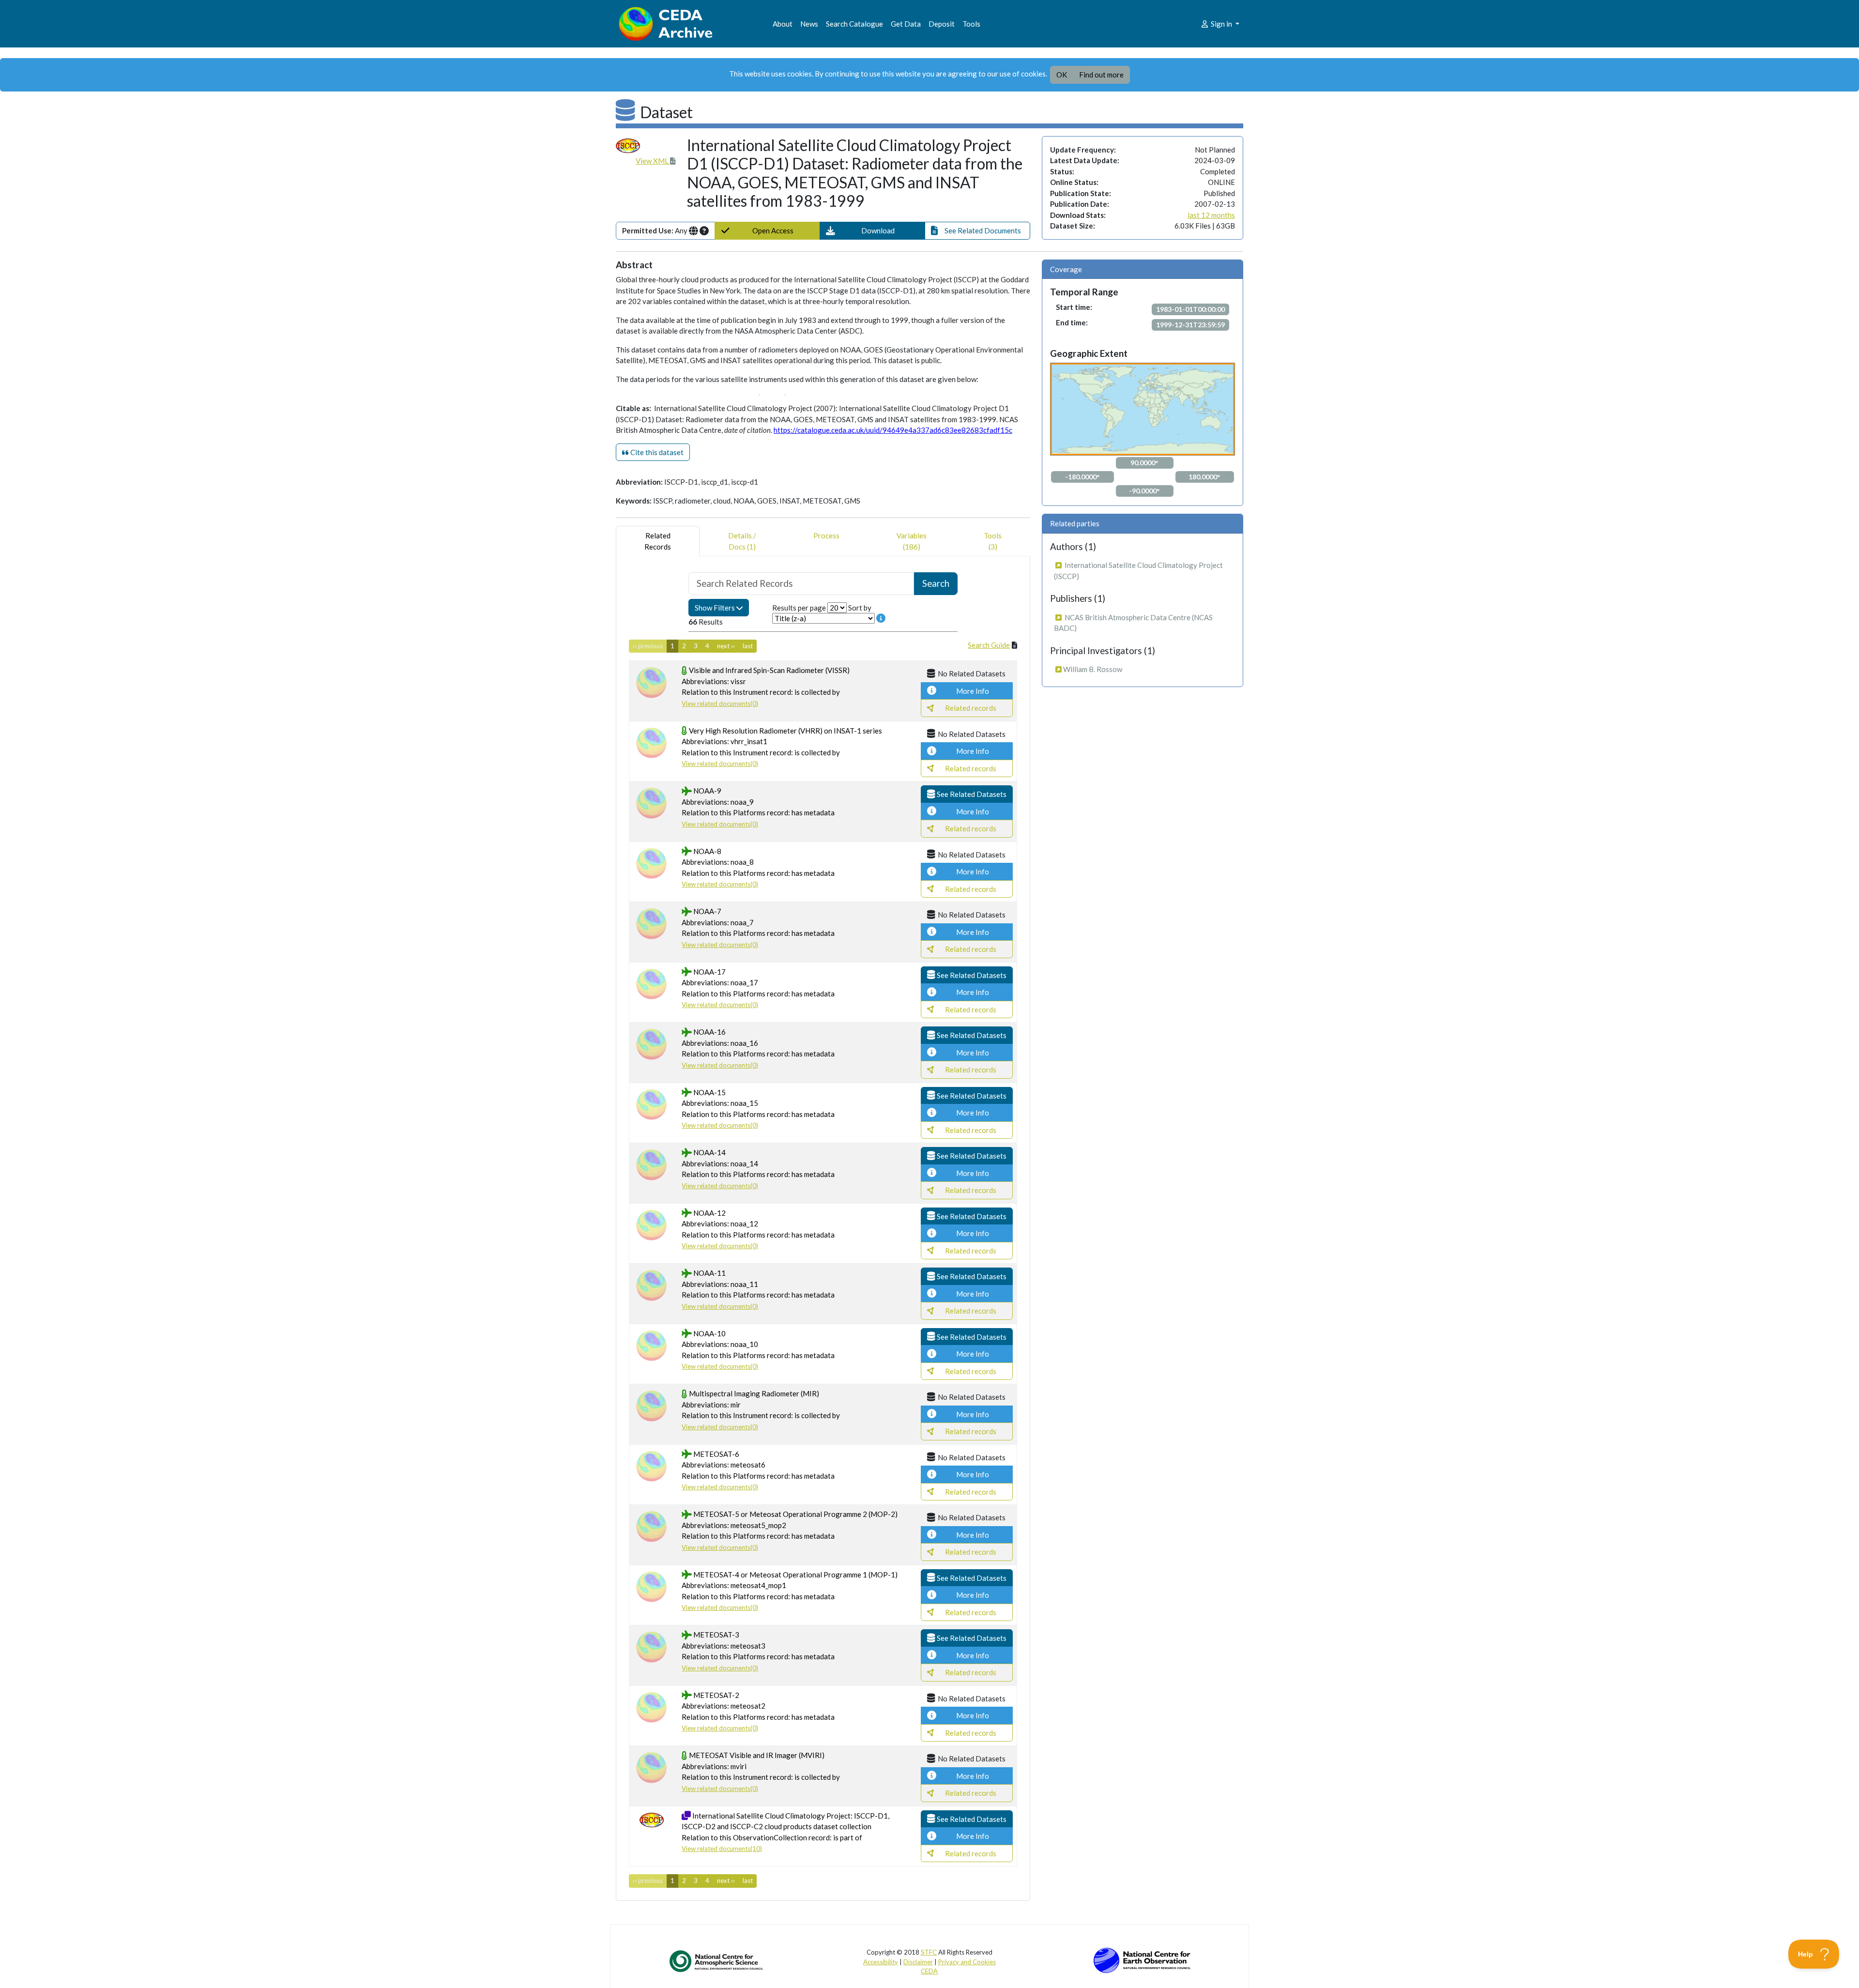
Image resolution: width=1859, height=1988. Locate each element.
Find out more (1101, 75)
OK (1062, 75)
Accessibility (881, 1962)
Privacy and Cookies (967, 1962)
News (809, 24)
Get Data (906, 24)
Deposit (942, 24)
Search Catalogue (854, 24)
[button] (872, 231)
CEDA (929, 1971)
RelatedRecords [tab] (658, 541)
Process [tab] (826, 535)
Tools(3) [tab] (993, 541)
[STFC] (1142, 1959)
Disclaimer (918, 1962)
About (783, 24)
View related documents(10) (722, 1849)
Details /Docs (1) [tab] (742, 541)
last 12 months (1211, 215)
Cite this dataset (656, 452)
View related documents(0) (720, 703)
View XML (653, 161)
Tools (971, 24)
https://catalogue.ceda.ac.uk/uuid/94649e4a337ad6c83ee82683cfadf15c (893, 430)
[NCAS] (717, 1961)
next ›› (726, 646)
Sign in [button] (1221, 24)
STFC (929, 1952)
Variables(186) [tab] (912, 541)
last (748, 646)
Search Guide (989, 645)
